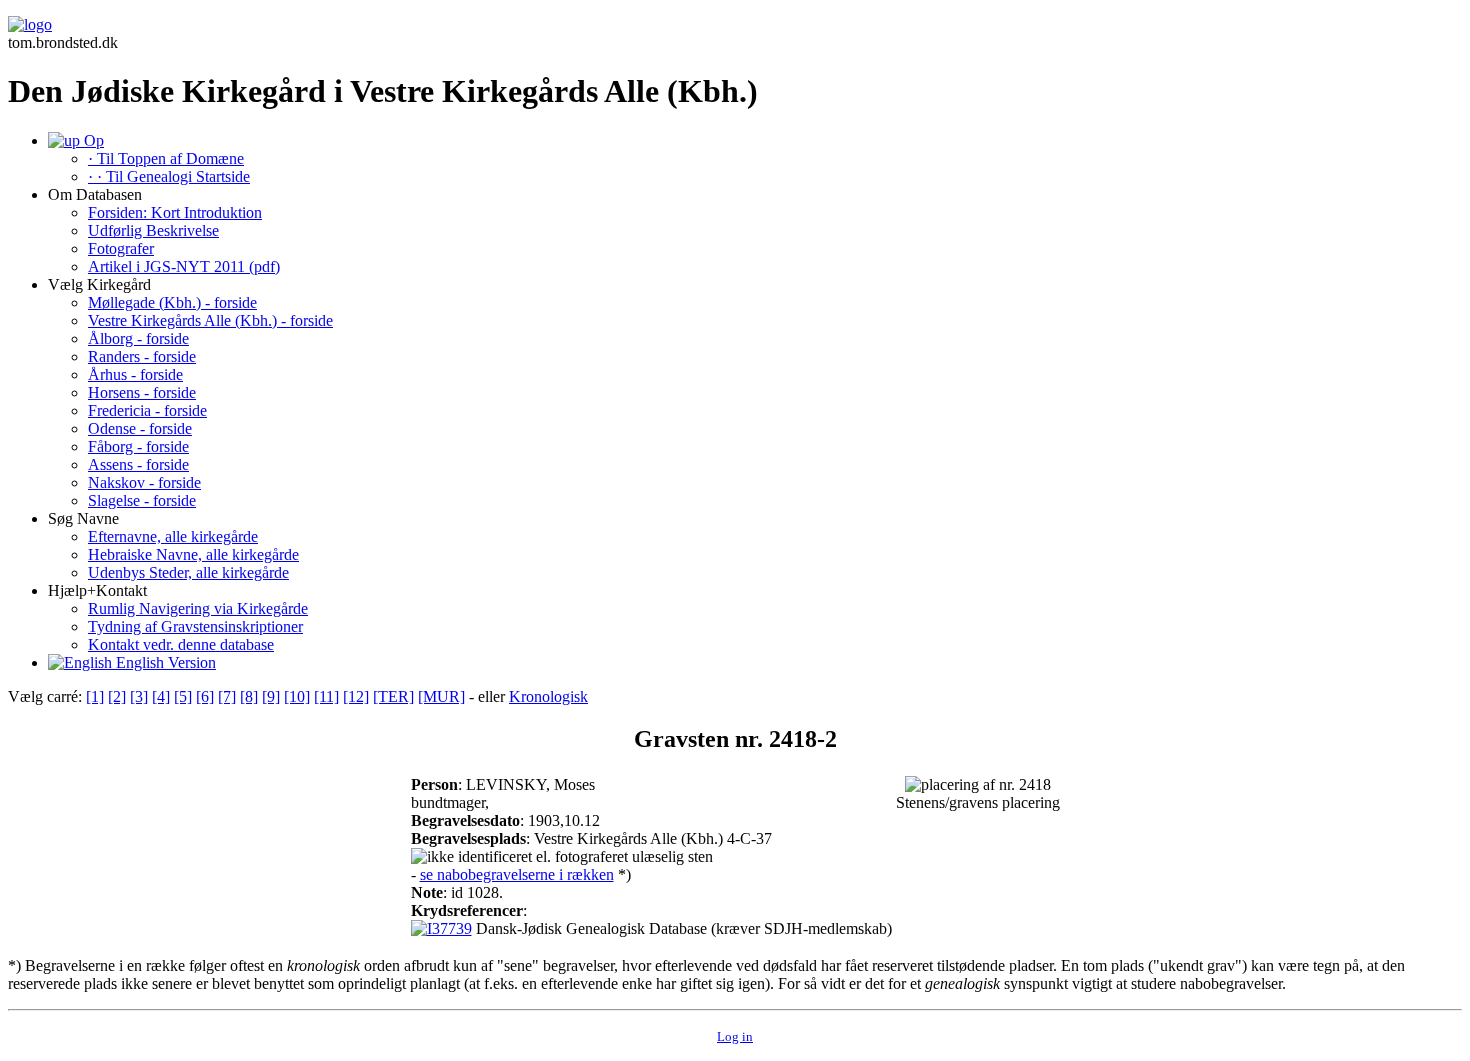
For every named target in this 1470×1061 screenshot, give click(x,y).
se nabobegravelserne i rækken (517, 874)
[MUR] (441, 696)
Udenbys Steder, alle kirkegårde (188, 572)
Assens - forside (138, 464)
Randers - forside (142, 356)
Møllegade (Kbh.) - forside (172, 302)
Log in (735, 1036)
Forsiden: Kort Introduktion (175, 212)
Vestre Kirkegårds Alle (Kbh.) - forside (210, 320)
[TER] (393, 696)
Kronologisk (548, 696)
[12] (356, 696)
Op (92, 140)
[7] (227, 696)
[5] (183, 696)
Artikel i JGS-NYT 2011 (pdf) (184, 266)
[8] (249, 696)
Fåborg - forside (138, 446)
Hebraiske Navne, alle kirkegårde (193, 554)
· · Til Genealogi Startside (169, 176)
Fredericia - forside (147, 410)
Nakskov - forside (144, 482)
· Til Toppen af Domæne (166, 158)
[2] (117, 696)
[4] (161, 696)
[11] (326, 696)
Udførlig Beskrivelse (153, 230)
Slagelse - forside (142, 500)
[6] (205, 696)
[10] (297, 696)
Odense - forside (140, 428)
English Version (164, 662)
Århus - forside (135, 374)
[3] (139, 696)
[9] (271, 696)
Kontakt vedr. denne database (181, 644)
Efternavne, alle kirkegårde (173, 536)
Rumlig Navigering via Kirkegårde (198, 608)
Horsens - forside (142, 392)
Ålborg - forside (138, 338)
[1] (95, 696)
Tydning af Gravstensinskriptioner (195, 626)
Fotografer (121, 248)
